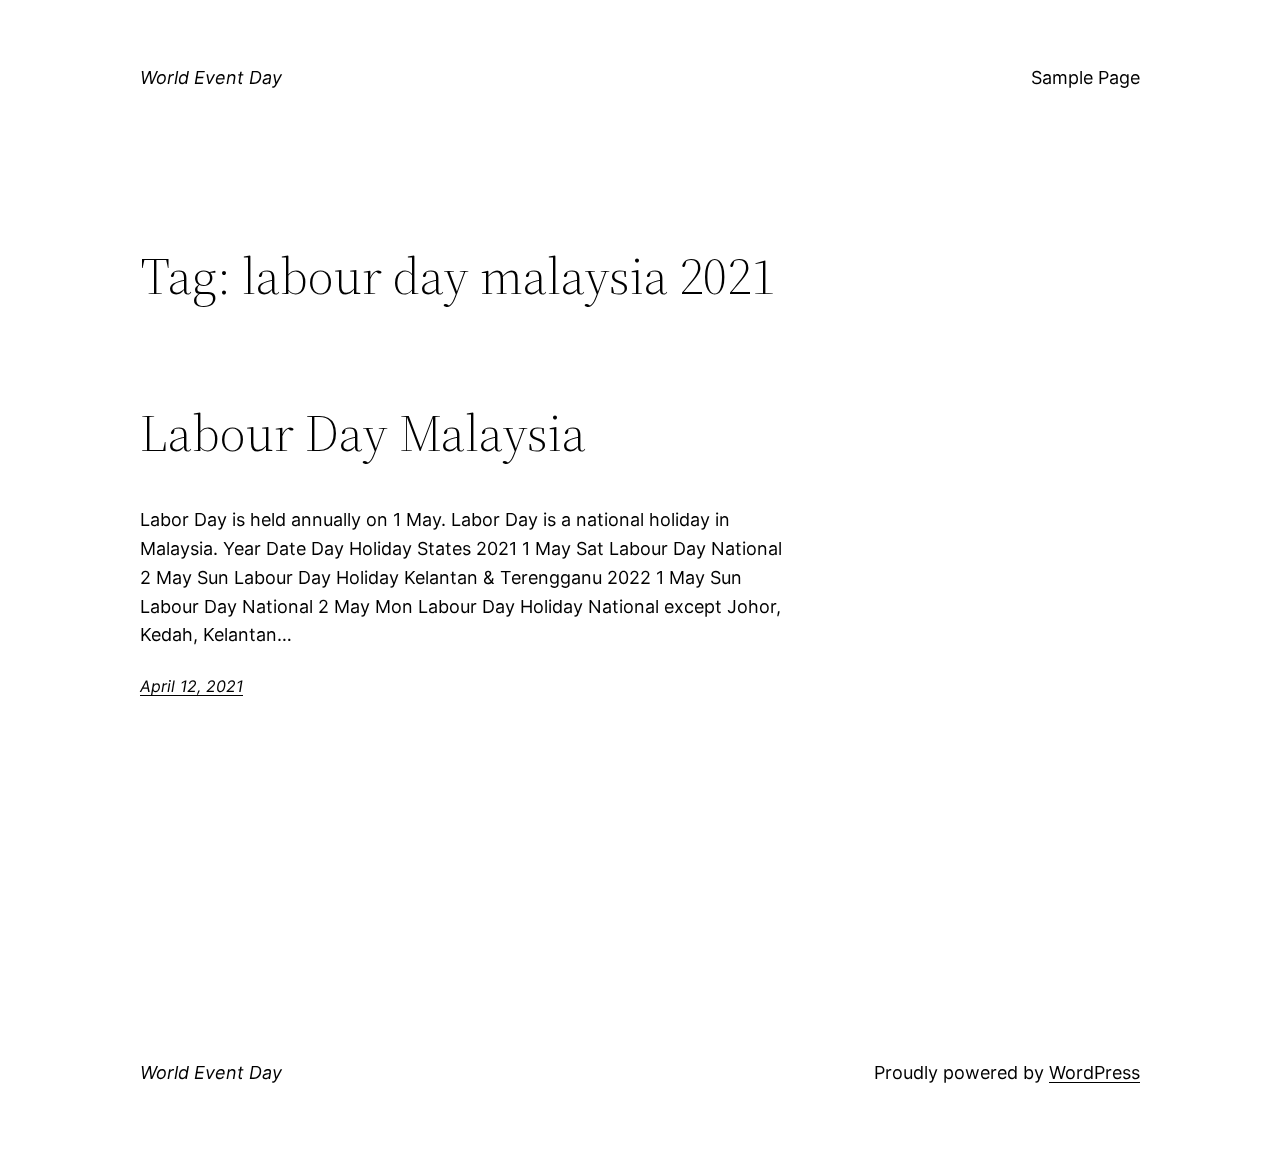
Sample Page (1085, 77)
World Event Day (211, 77)
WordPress (1094, 1072)
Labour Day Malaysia (363, 433)
